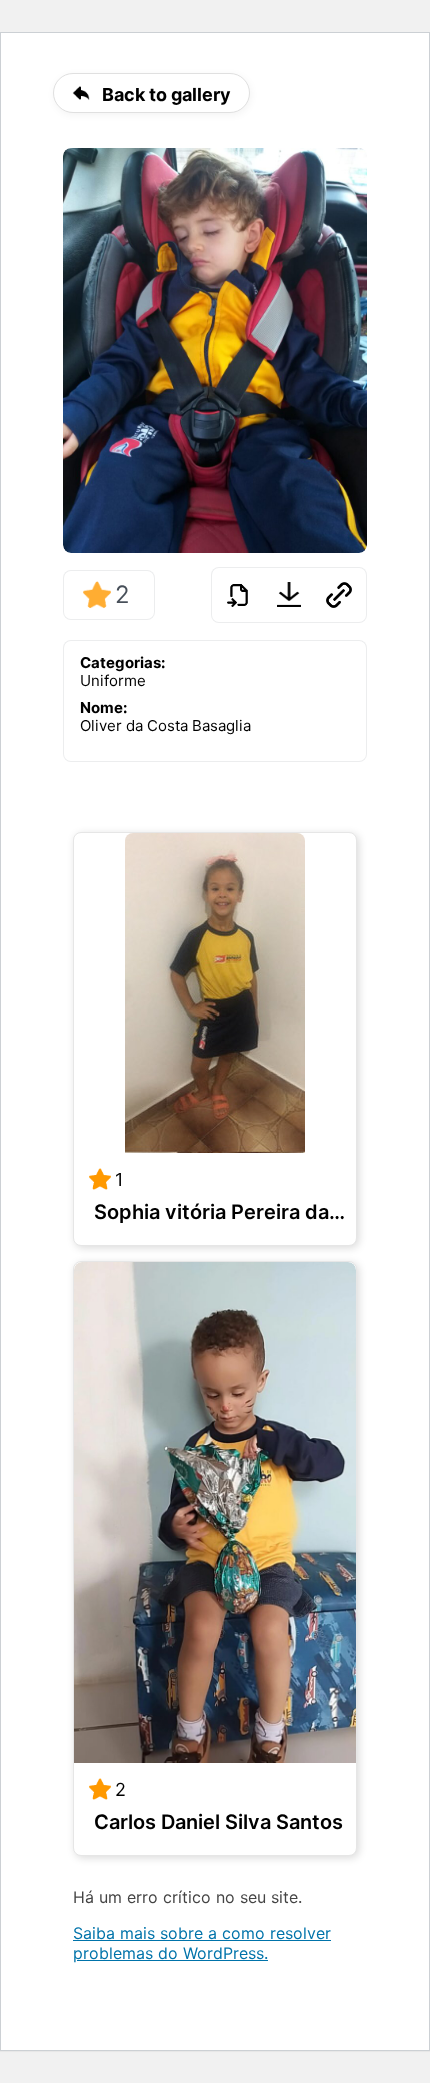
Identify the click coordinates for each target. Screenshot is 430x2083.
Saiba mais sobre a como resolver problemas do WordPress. (202, 1943)
